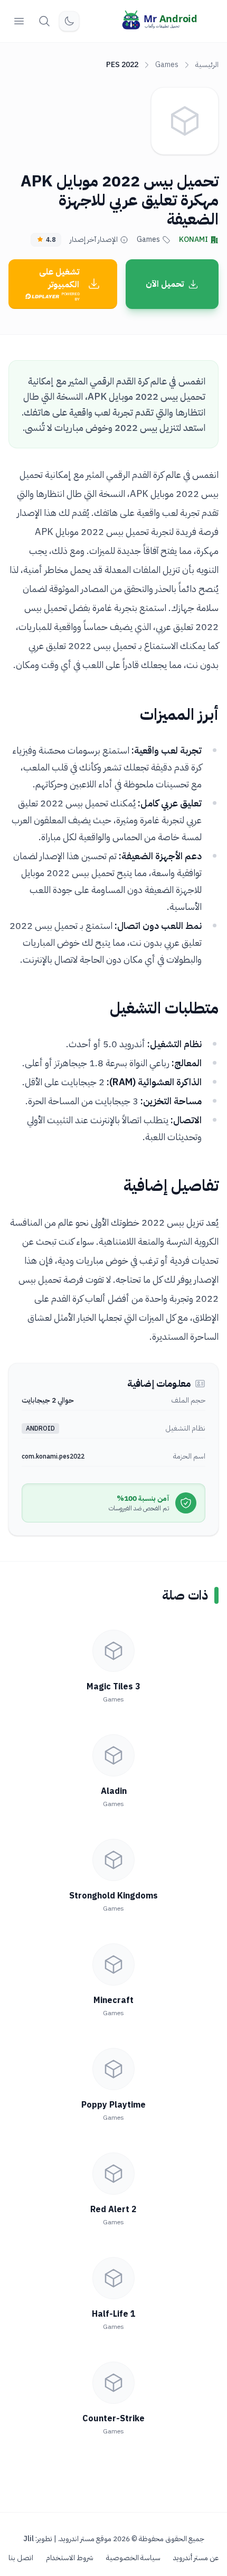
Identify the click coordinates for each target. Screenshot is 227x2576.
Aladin (114, 1791)
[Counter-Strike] (113, 2383)
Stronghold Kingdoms (113, 1896)
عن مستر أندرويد (196, 2558)
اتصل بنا (21, 2558)
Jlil (29, 2539)
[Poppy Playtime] (113, 2069)
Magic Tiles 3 (113, 1687)
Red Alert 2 (113, 2210)
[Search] (44, 21)
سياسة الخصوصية (133, 2558)
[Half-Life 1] (113, 2278)
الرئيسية (207, 65)
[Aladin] (113, 1755)
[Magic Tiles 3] (113, 1651)
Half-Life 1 (114, 2314)
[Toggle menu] (19, 21)
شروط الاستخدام (70, 2558)
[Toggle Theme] (69, 21)
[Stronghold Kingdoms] (113, 1860)
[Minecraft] (113, 1964)
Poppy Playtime (113, 2105)
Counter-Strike (113, 2419)
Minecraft (113, 2000)
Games (167, 65)
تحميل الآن (165, 284)
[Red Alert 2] (113, 2174)
